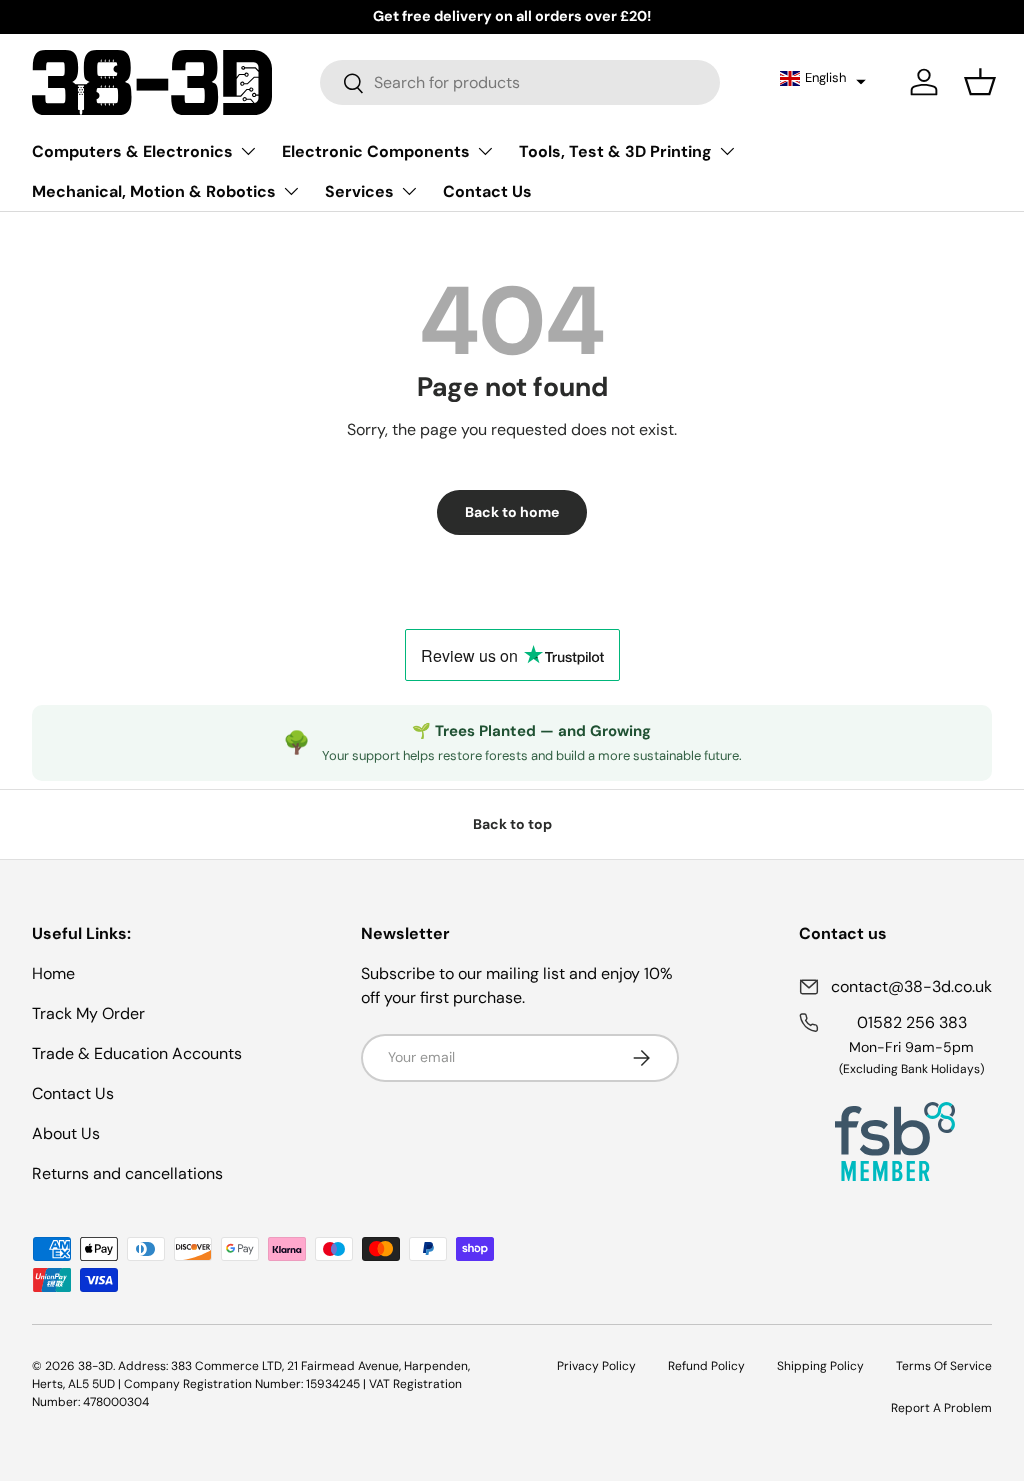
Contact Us (487, 191)
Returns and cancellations (127, 1173)
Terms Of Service (944, 1366)
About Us (66, 1133)
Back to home (512, 512)
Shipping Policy (820, 1366)
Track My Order (88, 1013)
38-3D (95, 1366)
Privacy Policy (596, 1366)
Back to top (512, 824)
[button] (823, 78)
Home (53, 973)
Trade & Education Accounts (137, 1053)
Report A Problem (941, 1408)
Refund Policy (706, 1366)
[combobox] (520, 82)
